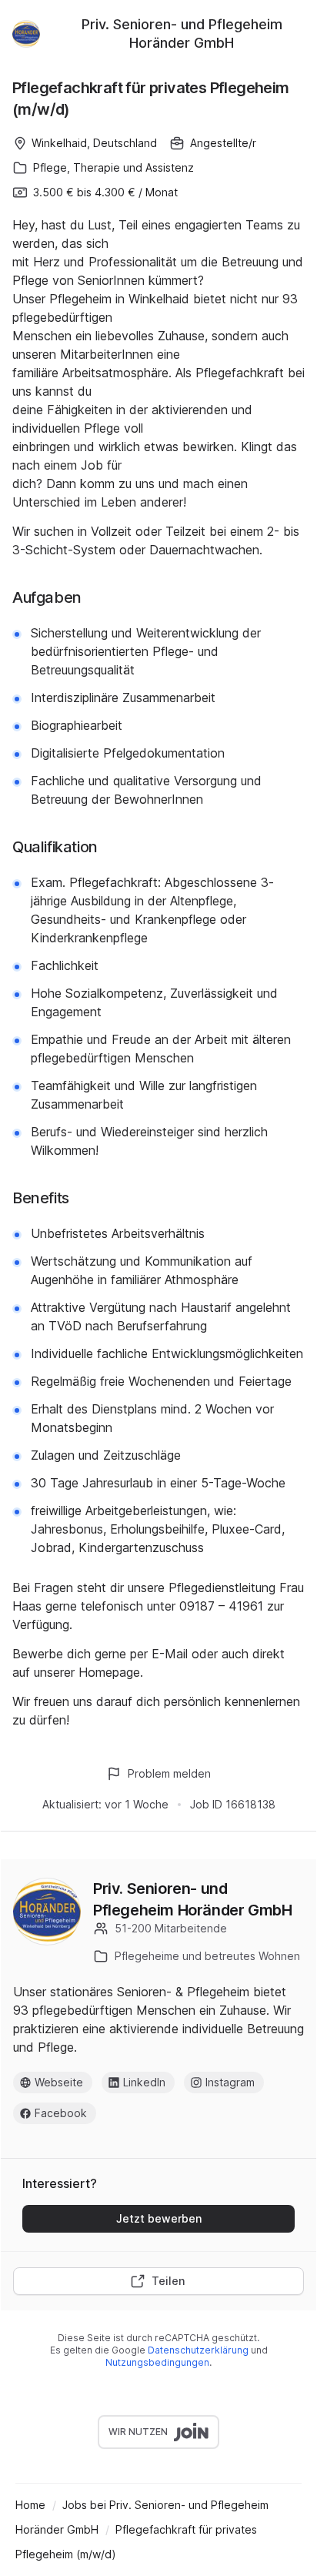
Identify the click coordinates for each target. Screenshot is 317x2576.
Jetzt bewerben (159, 2218)
